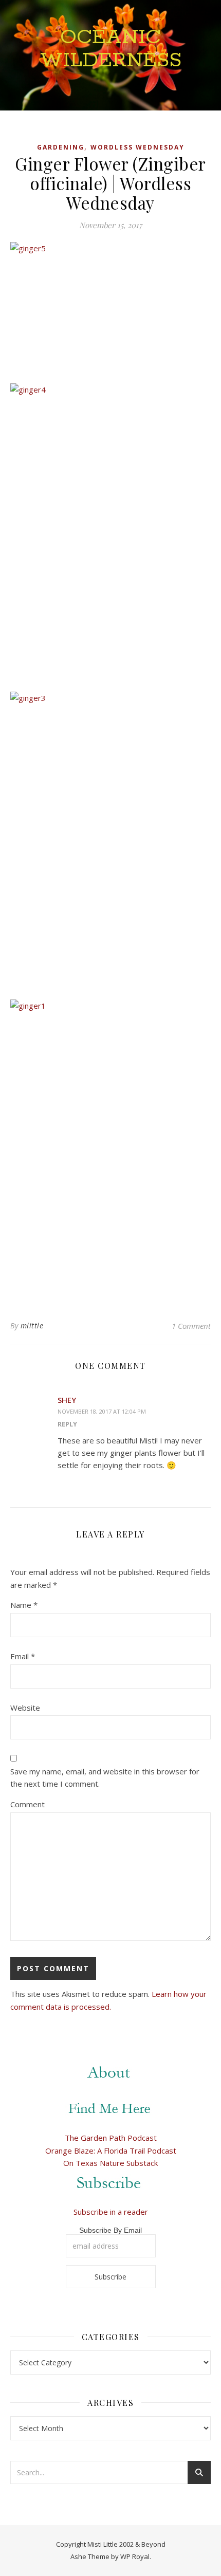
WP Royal (135, 2556)
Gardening (61, 147)
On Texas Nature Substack (110, 2163)
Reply (67, 1424)
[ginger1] (110, 1150)
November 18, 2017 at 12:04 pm (102, 1411)
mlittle (32, 1326)
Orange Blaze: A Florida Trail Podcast (111, 2151)
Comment (27, 1804)
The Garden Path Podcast (111, 2138)
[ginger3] (110, 842)
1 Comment (191, 1326)
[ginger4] (110, 534)
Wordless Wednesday (137, 147)
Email (23, 1656)
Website (25, 1708)
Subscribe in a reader (111, 2212)
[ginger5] (110, 309)
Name (24, 1605)
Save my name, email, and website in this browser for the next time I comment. (105, 1778)
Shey (67, 1400)
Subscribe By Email (110, 2230)
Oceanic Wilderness (111, 49)
